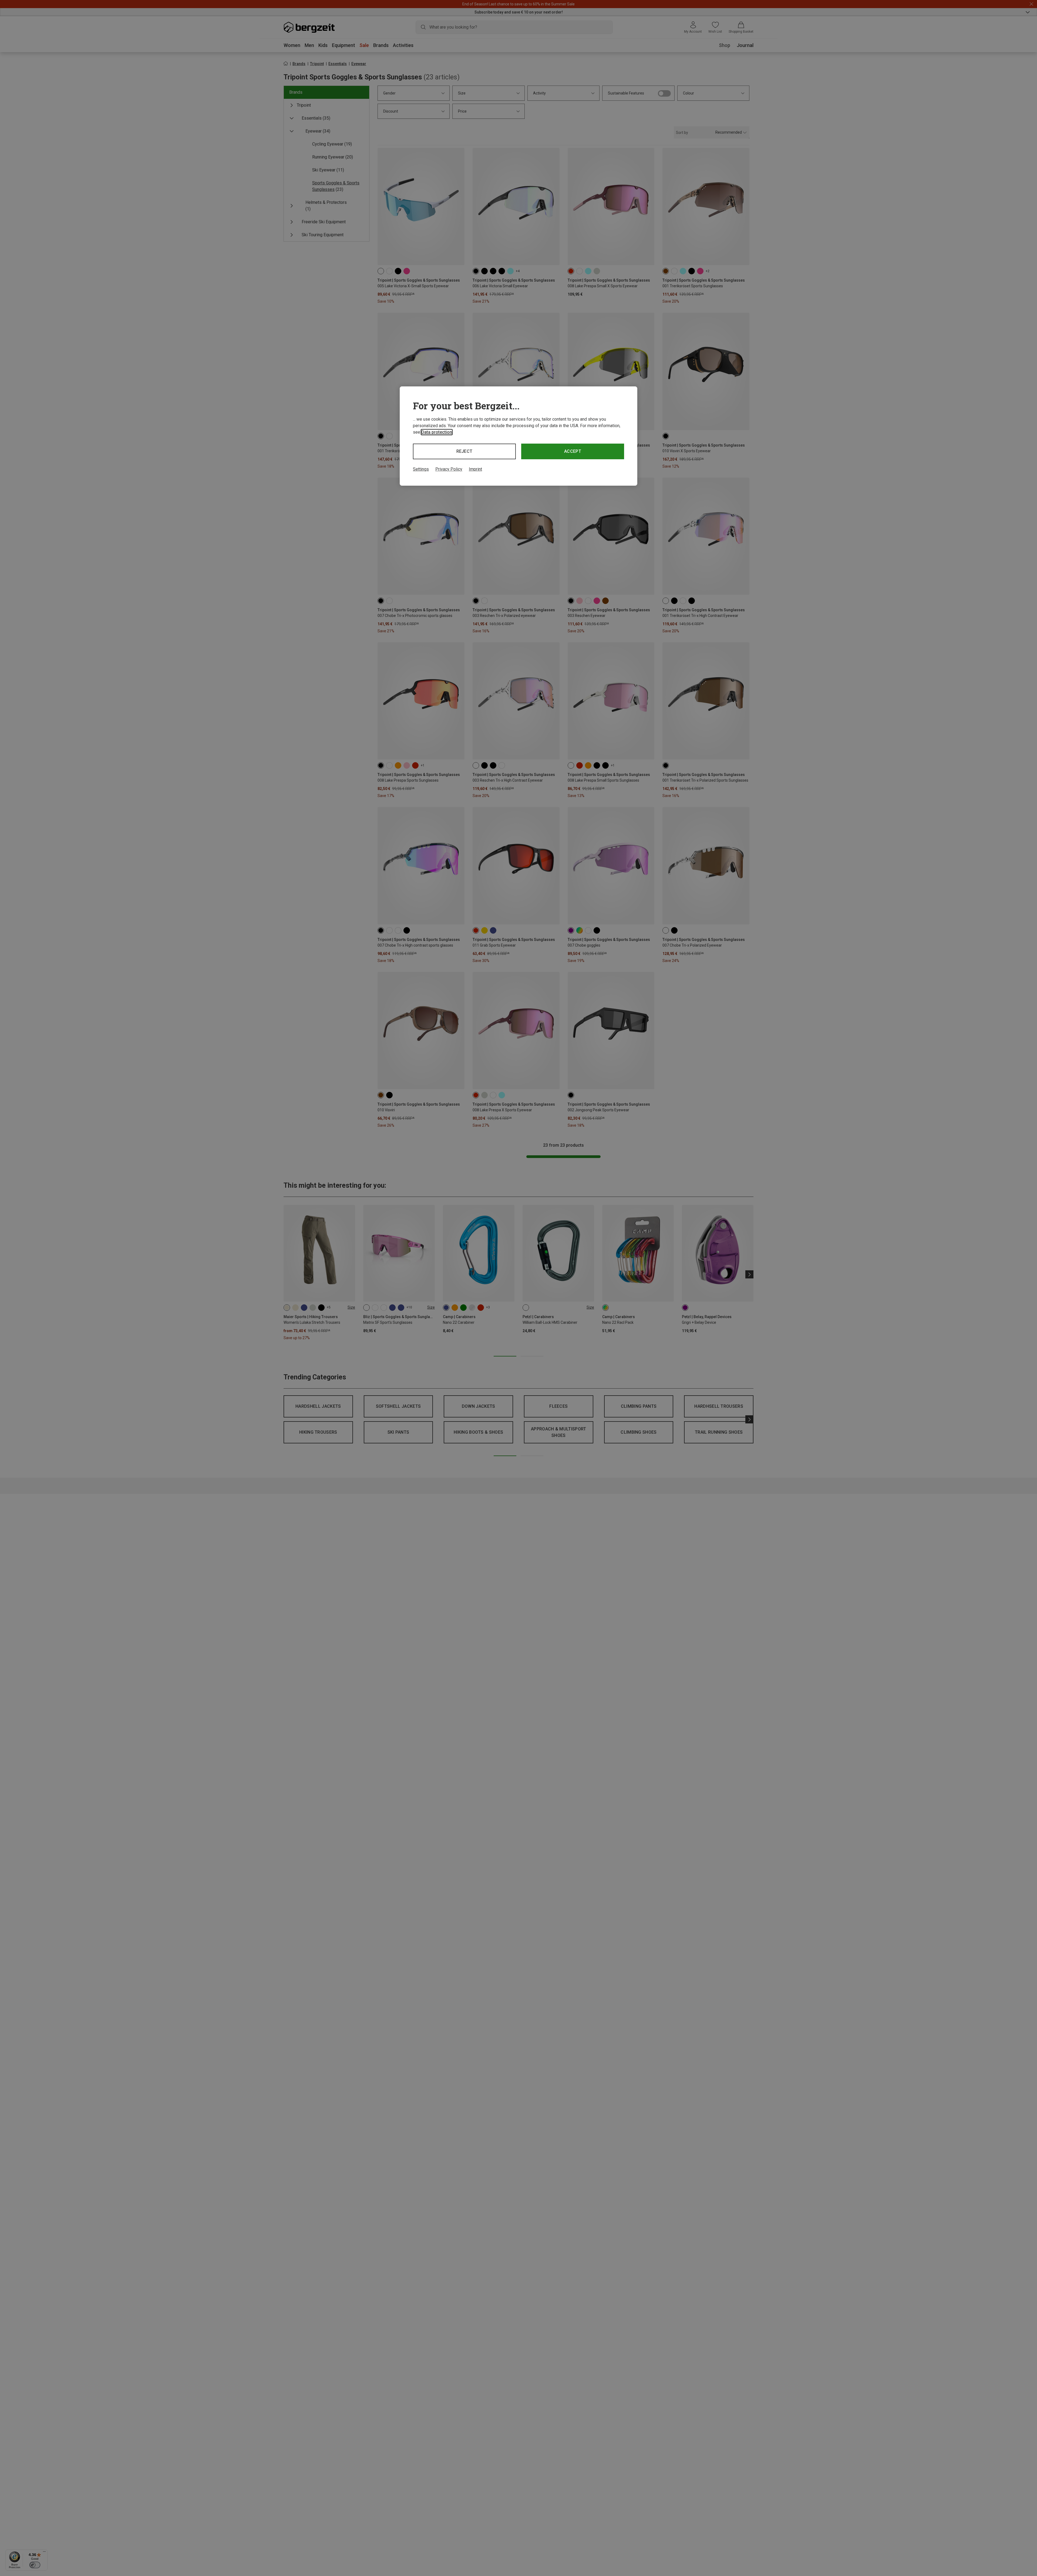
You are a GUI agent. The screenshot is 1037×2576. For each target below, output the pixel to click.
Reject (464, 451)
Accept (573, 451)
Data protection (437, 432)
